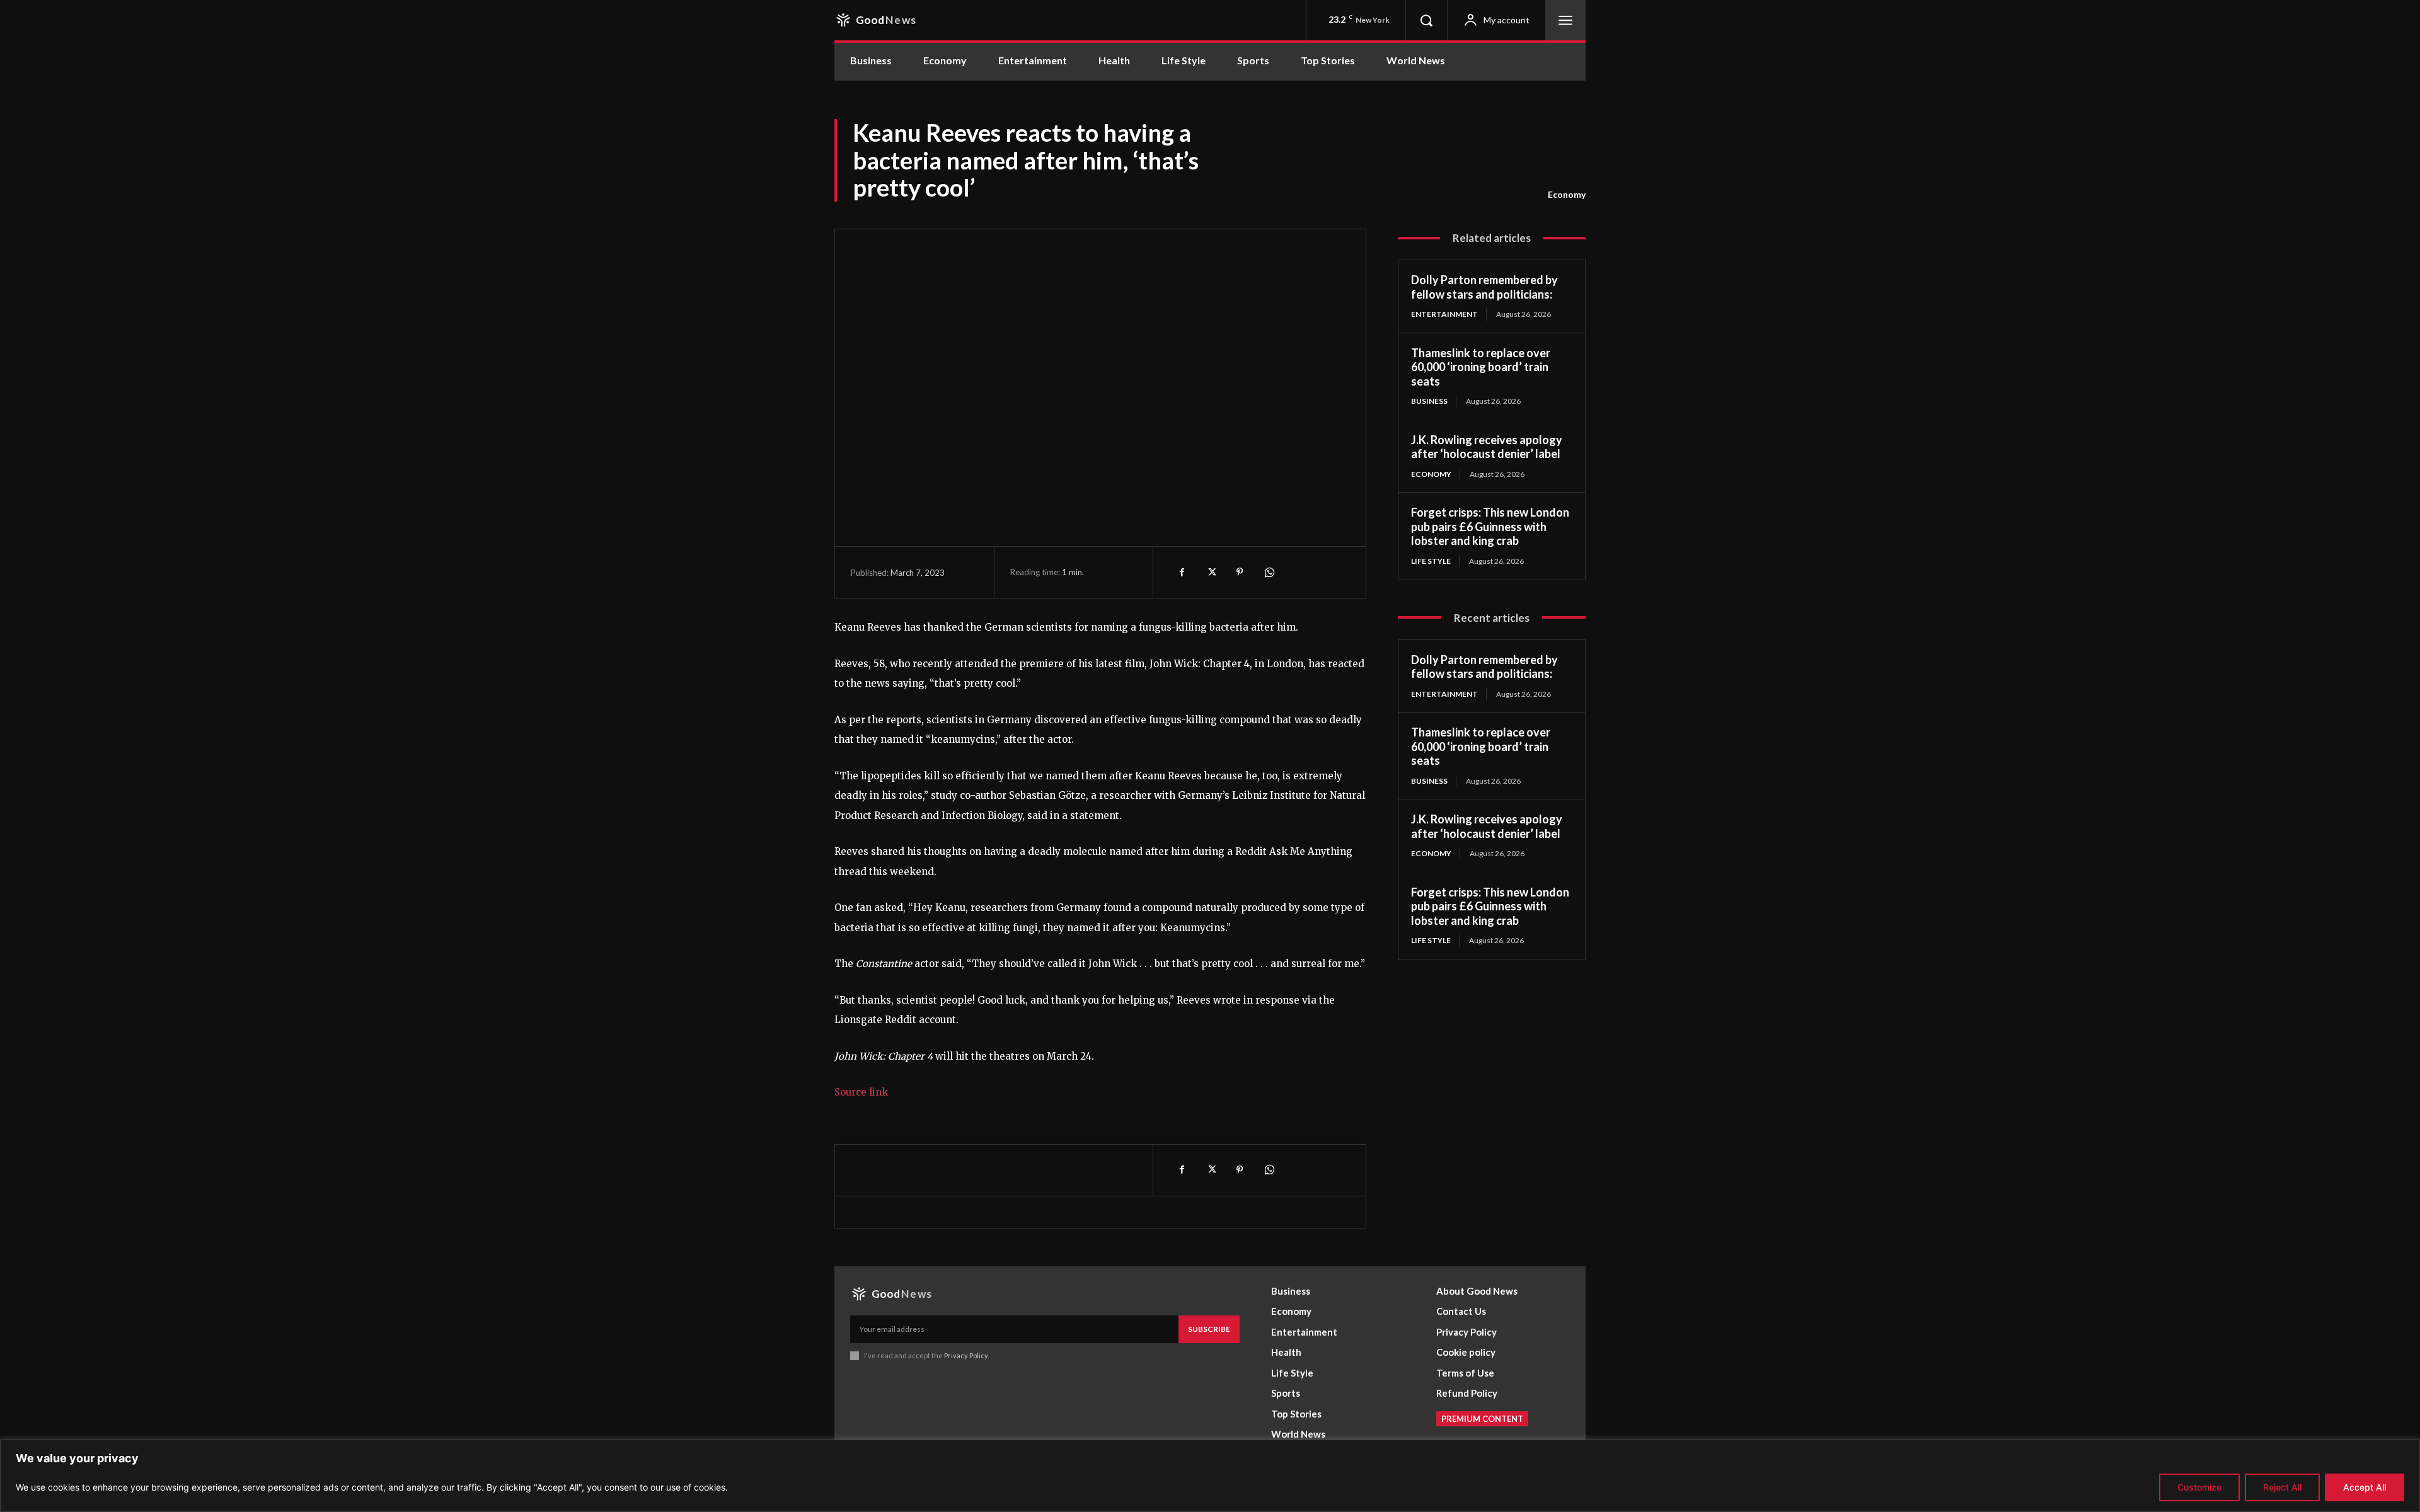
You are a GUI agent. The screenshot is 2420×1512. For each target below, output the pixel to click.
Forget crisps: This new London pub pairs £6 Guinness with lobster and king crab (1490, 526)
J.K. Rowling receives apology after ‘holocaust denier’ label (1487, 447)
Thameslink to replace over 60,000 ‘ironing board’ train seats (1481, 367)
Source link (861, 1092)
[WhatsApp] (1269, 572)
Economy (1567, 194)
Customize (2199, 1487)
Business (1429, 401)
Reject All (2282, 1487)
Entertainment (1444, 314)
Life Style (1431, 561)
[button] (1426, 20)
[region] (1210, 1476)
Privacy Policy (966, 1355)
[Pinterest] (1240, 572)
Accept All (2365, 1487)
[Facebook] (1182, 572)
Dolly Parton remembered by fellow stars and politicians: (1484, 287)
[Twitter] (1211, 572)
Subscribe (1209, 1329)
